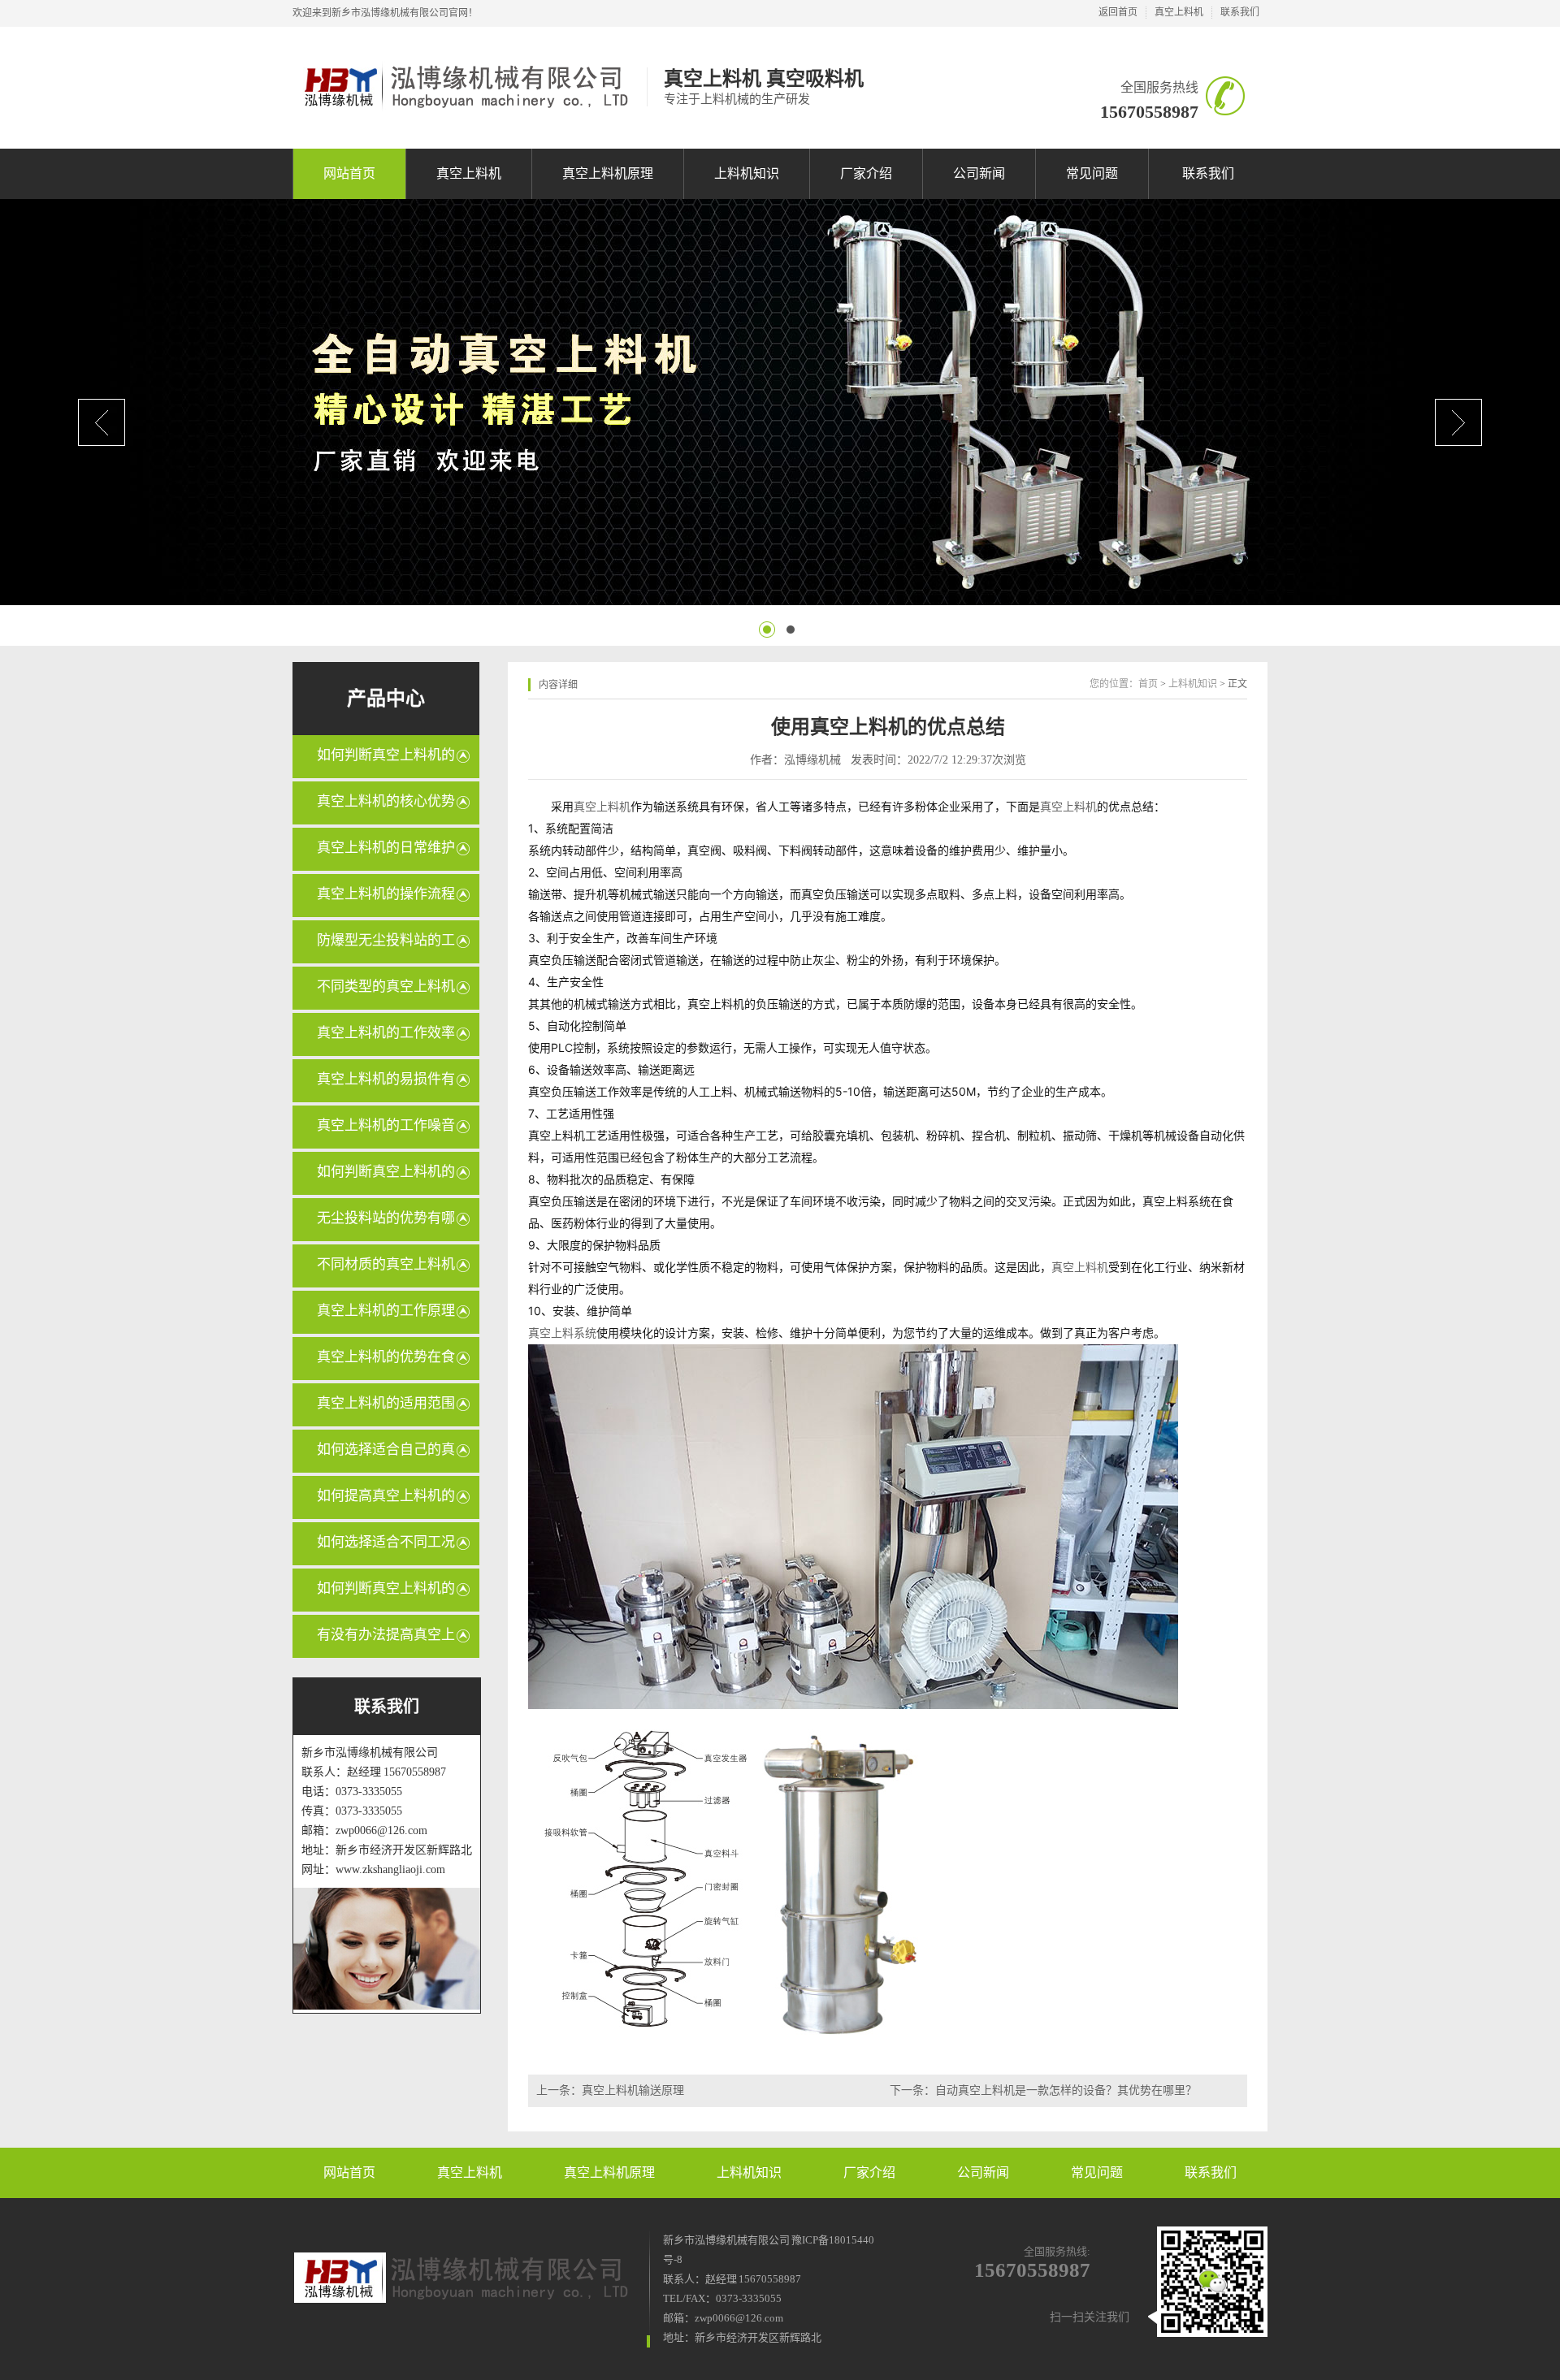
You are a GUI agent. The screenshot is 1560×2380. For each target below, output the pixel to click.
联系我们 (1240, 12)
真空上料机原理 (608, 173)
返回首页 (1118, 12)
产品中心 (386, 699)
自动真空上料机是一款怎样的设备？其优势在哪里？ (1066, 2090)
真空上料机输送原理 (633, 2090)
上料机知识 (747, 173)
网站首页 (349, 173)
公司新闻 (979, 173)
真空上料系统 (562, 1333)
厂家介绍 (866, 173)
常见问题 (1092, 173)
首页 (1148, 684)
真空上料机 (1179, 12)
